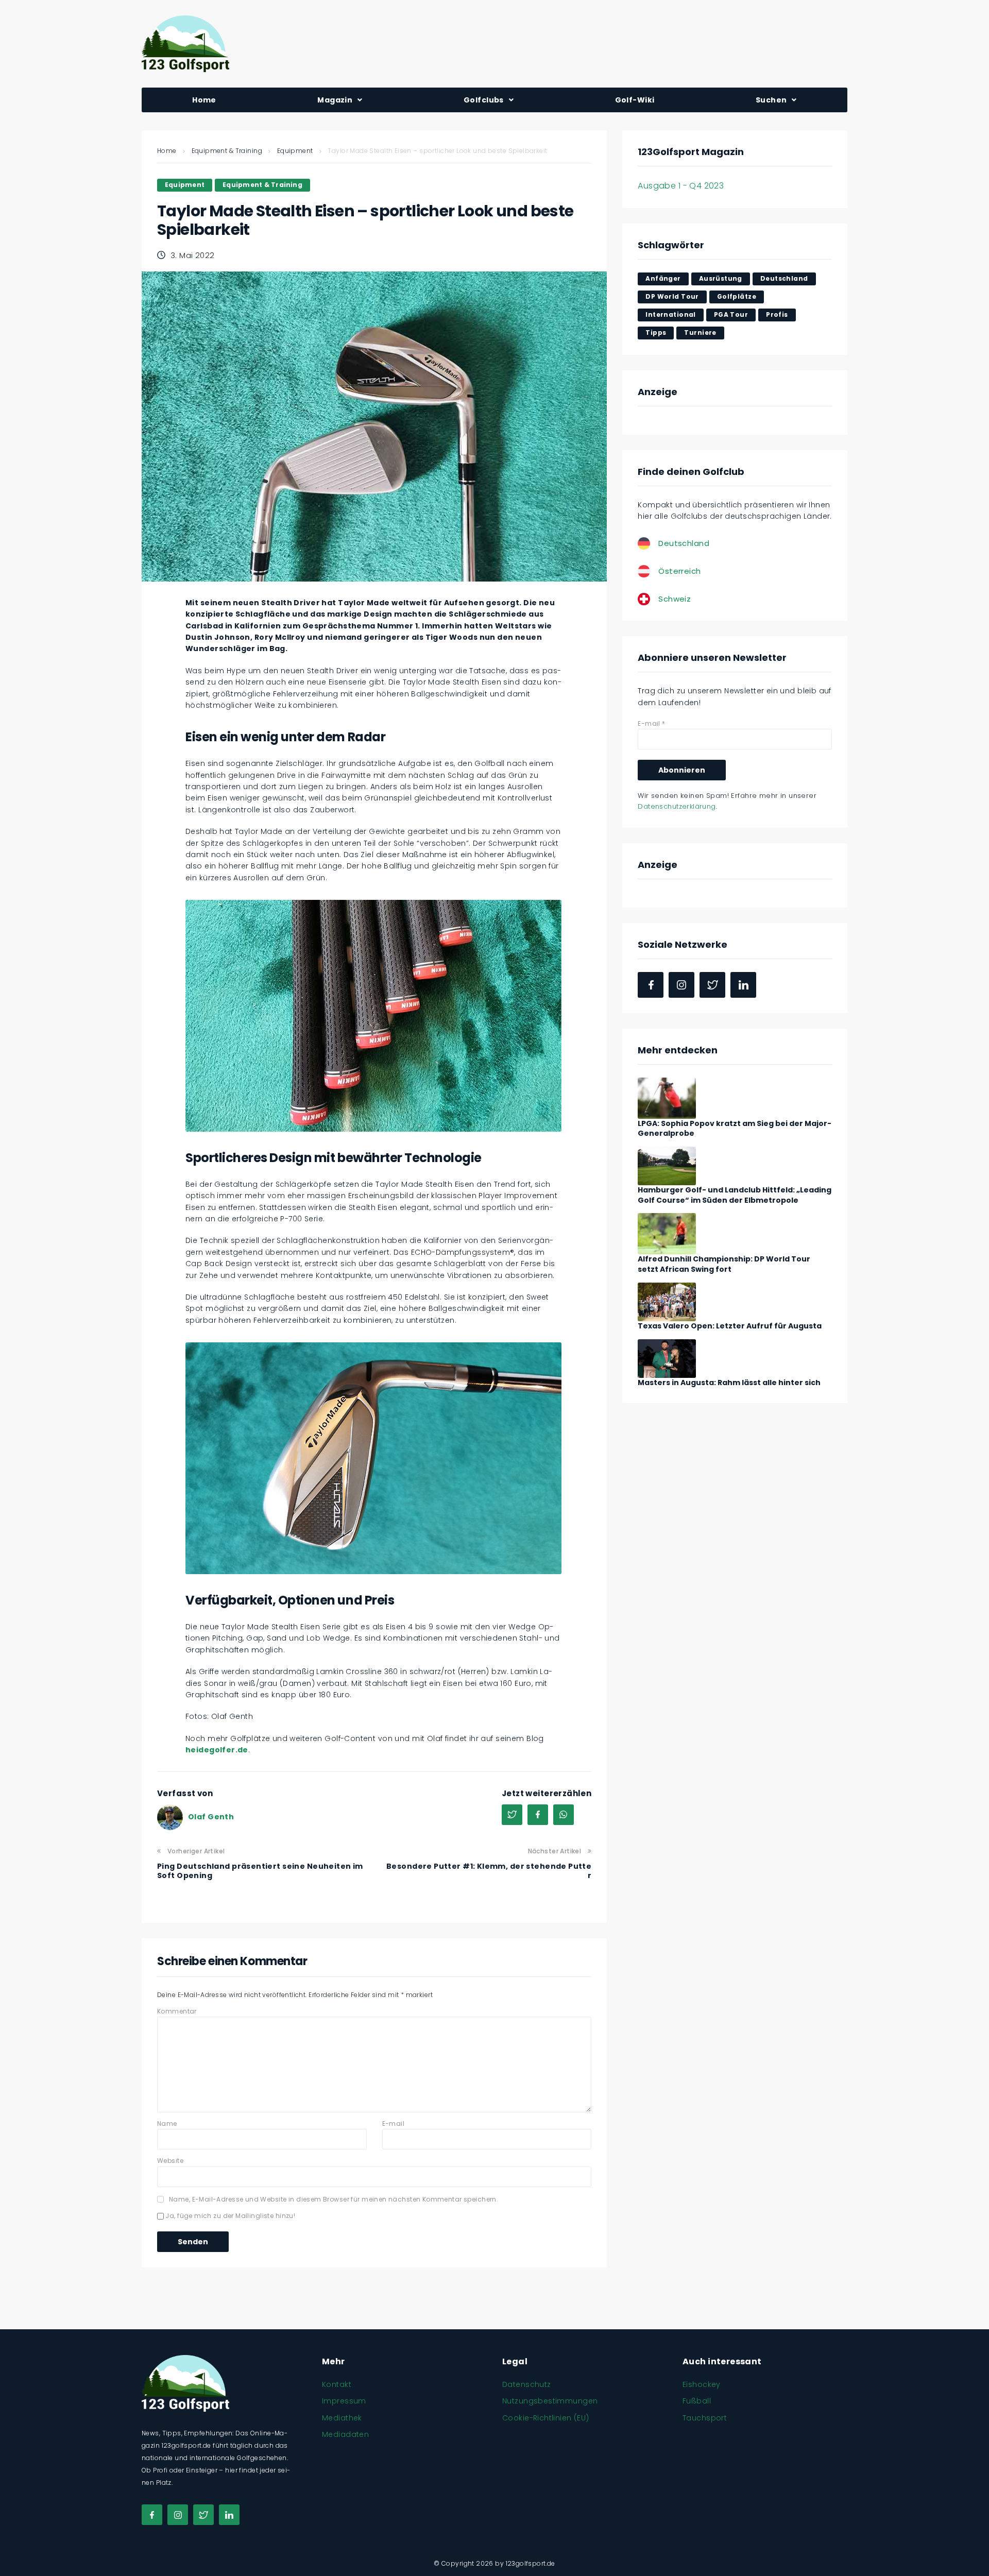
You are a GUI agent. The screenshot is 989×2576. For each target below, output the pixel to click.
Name (167, 2123)
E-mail (394, 2123)
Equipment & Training (227, 151)
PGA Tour (731, 314)
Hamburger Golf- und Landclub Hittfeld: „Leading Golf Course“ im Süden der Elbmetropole (735, 1195)
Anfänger (663, 278)
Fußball (697, 2401)
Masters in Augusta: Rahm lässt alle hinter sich (729, 1383)
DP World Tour (672, 296)
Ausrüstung (721, 278)
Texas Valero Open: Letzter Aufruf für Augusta (730, 1326)
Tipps (656, 332)
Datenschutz (527, 2384)
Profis (777, 314)
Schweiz (675, 599)
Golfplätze (737, 296)
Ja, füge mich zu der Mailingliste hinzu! (229, 2216)
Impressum (344, 2401)
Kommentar (177, 2011)
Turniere (700, 332)
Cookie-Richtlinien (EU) (546, 2418)
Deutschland (784, 278)
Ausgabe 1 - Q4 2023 (681, 186)
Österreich (679, 571)
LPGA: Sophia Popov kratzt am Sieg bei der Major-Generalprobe (735, 1129)
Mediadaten (345, 2434)
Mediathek (342, 2418)
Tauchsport (705, 2418)
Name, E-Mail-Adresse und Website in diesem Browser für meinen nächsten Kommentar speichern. (334, 2199)
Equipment (295, 151)
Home (167, 151)
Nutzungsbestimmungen (550, 2401)
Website (170, 2161)
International (670, 314)
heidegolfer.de (217, 1750)
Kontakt (337, 2384)
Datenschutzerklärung (677, 806)
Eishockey (702, 2384)
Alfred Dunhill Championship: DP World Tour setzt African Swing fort (724, 1264)
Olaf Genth (211, 1817)
